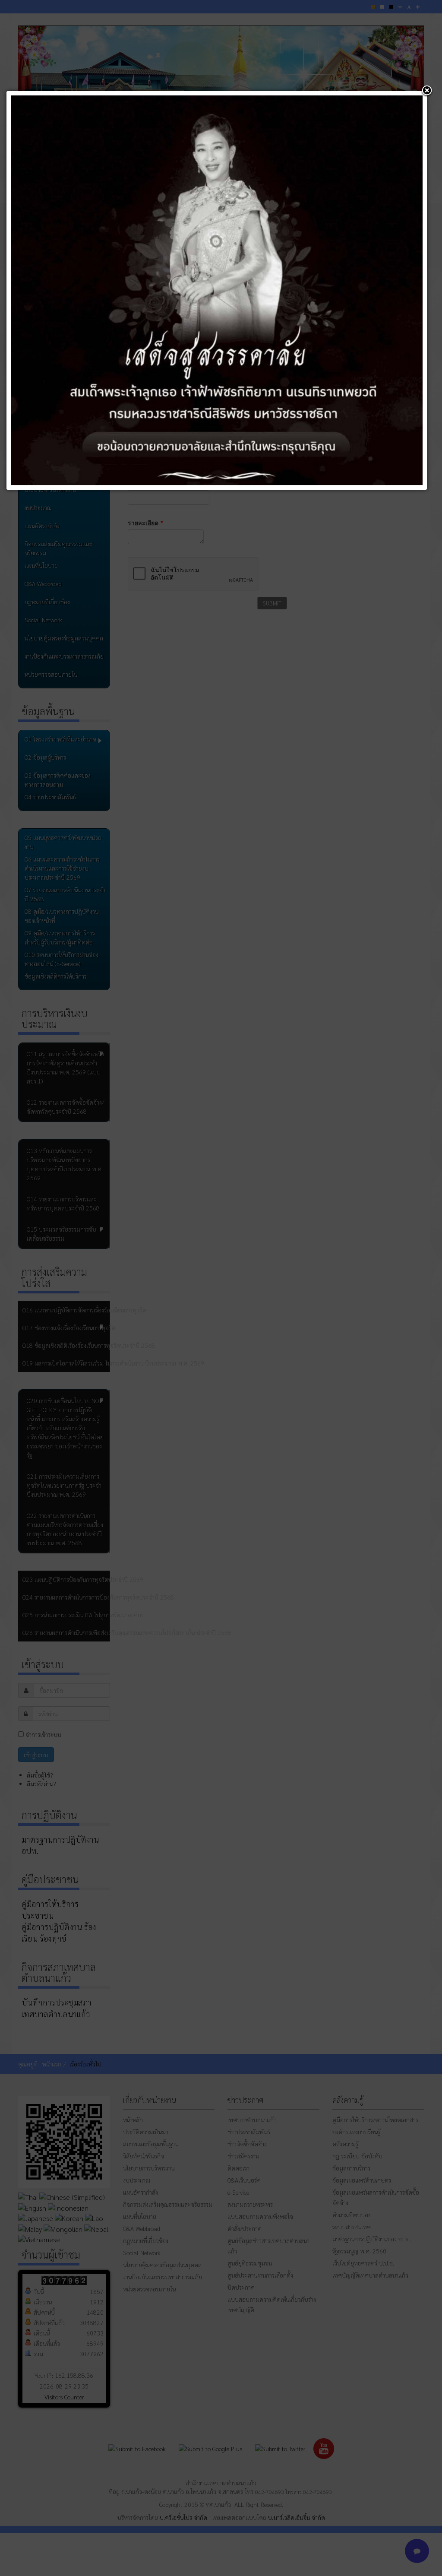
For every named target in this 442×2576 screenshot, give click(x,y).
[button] (427, 91)
